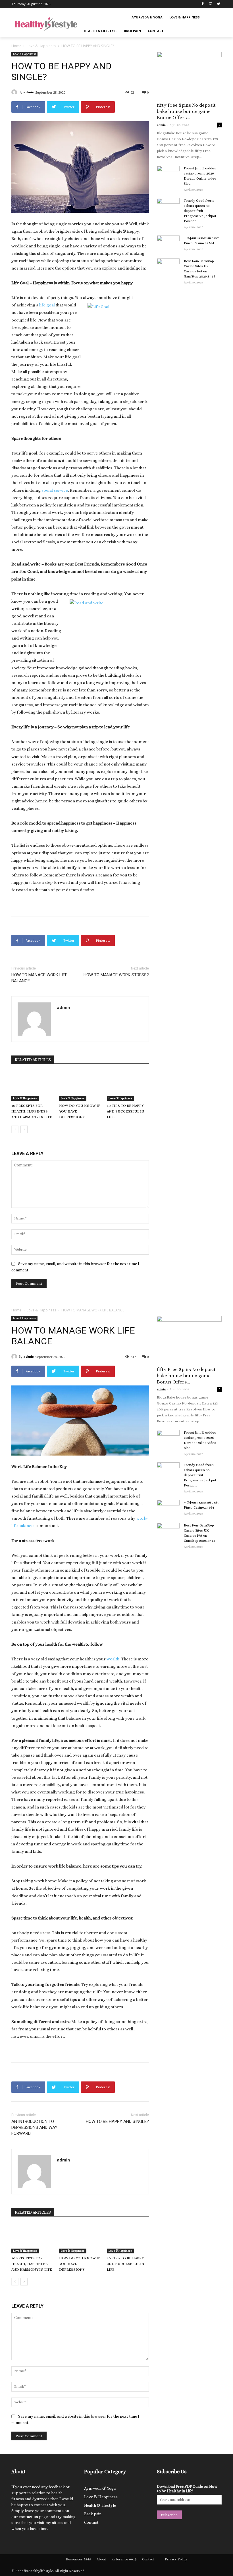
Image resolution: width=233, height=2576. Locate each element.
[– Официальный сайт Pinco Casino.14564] (168, 243)
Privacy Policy (176, 2559)
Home (16, 46)
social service (55, 490)
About (101, 2559)
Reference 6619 (124, 2559)
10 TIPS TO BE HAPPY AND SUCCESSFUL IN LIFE (126, 1111)
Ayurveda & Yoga (100, 2488)
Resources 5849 (79, 2559)
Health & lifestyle (100, 2505)
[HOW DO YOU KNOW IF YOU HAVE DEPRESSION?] (80, 1086)
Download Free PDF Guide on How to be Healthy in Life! (187, 2489)
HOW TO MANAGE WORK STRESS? (116, 975)
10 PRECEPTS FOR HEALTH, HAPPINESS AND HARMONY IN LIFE (32, 1111)
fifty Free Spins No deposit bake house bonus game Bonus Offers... (186, 111)
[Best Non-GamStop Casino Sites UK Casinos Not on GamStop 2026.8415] (168, 266)
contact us (28, 2517)
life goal (47, 305)
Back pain (93, 2514)
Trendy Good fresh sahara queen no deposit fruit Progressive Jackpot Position (200, 211)
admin (29, 92)
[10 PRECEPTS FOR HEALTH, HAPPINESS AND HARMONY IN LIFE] (32, 1086)
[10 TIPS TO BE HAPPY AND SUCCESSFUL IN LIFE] (128, 1086)
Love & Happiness (41, 46)
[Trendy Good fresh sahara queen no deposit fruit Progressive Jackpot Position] (168, 206)
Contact (91, 2522)
